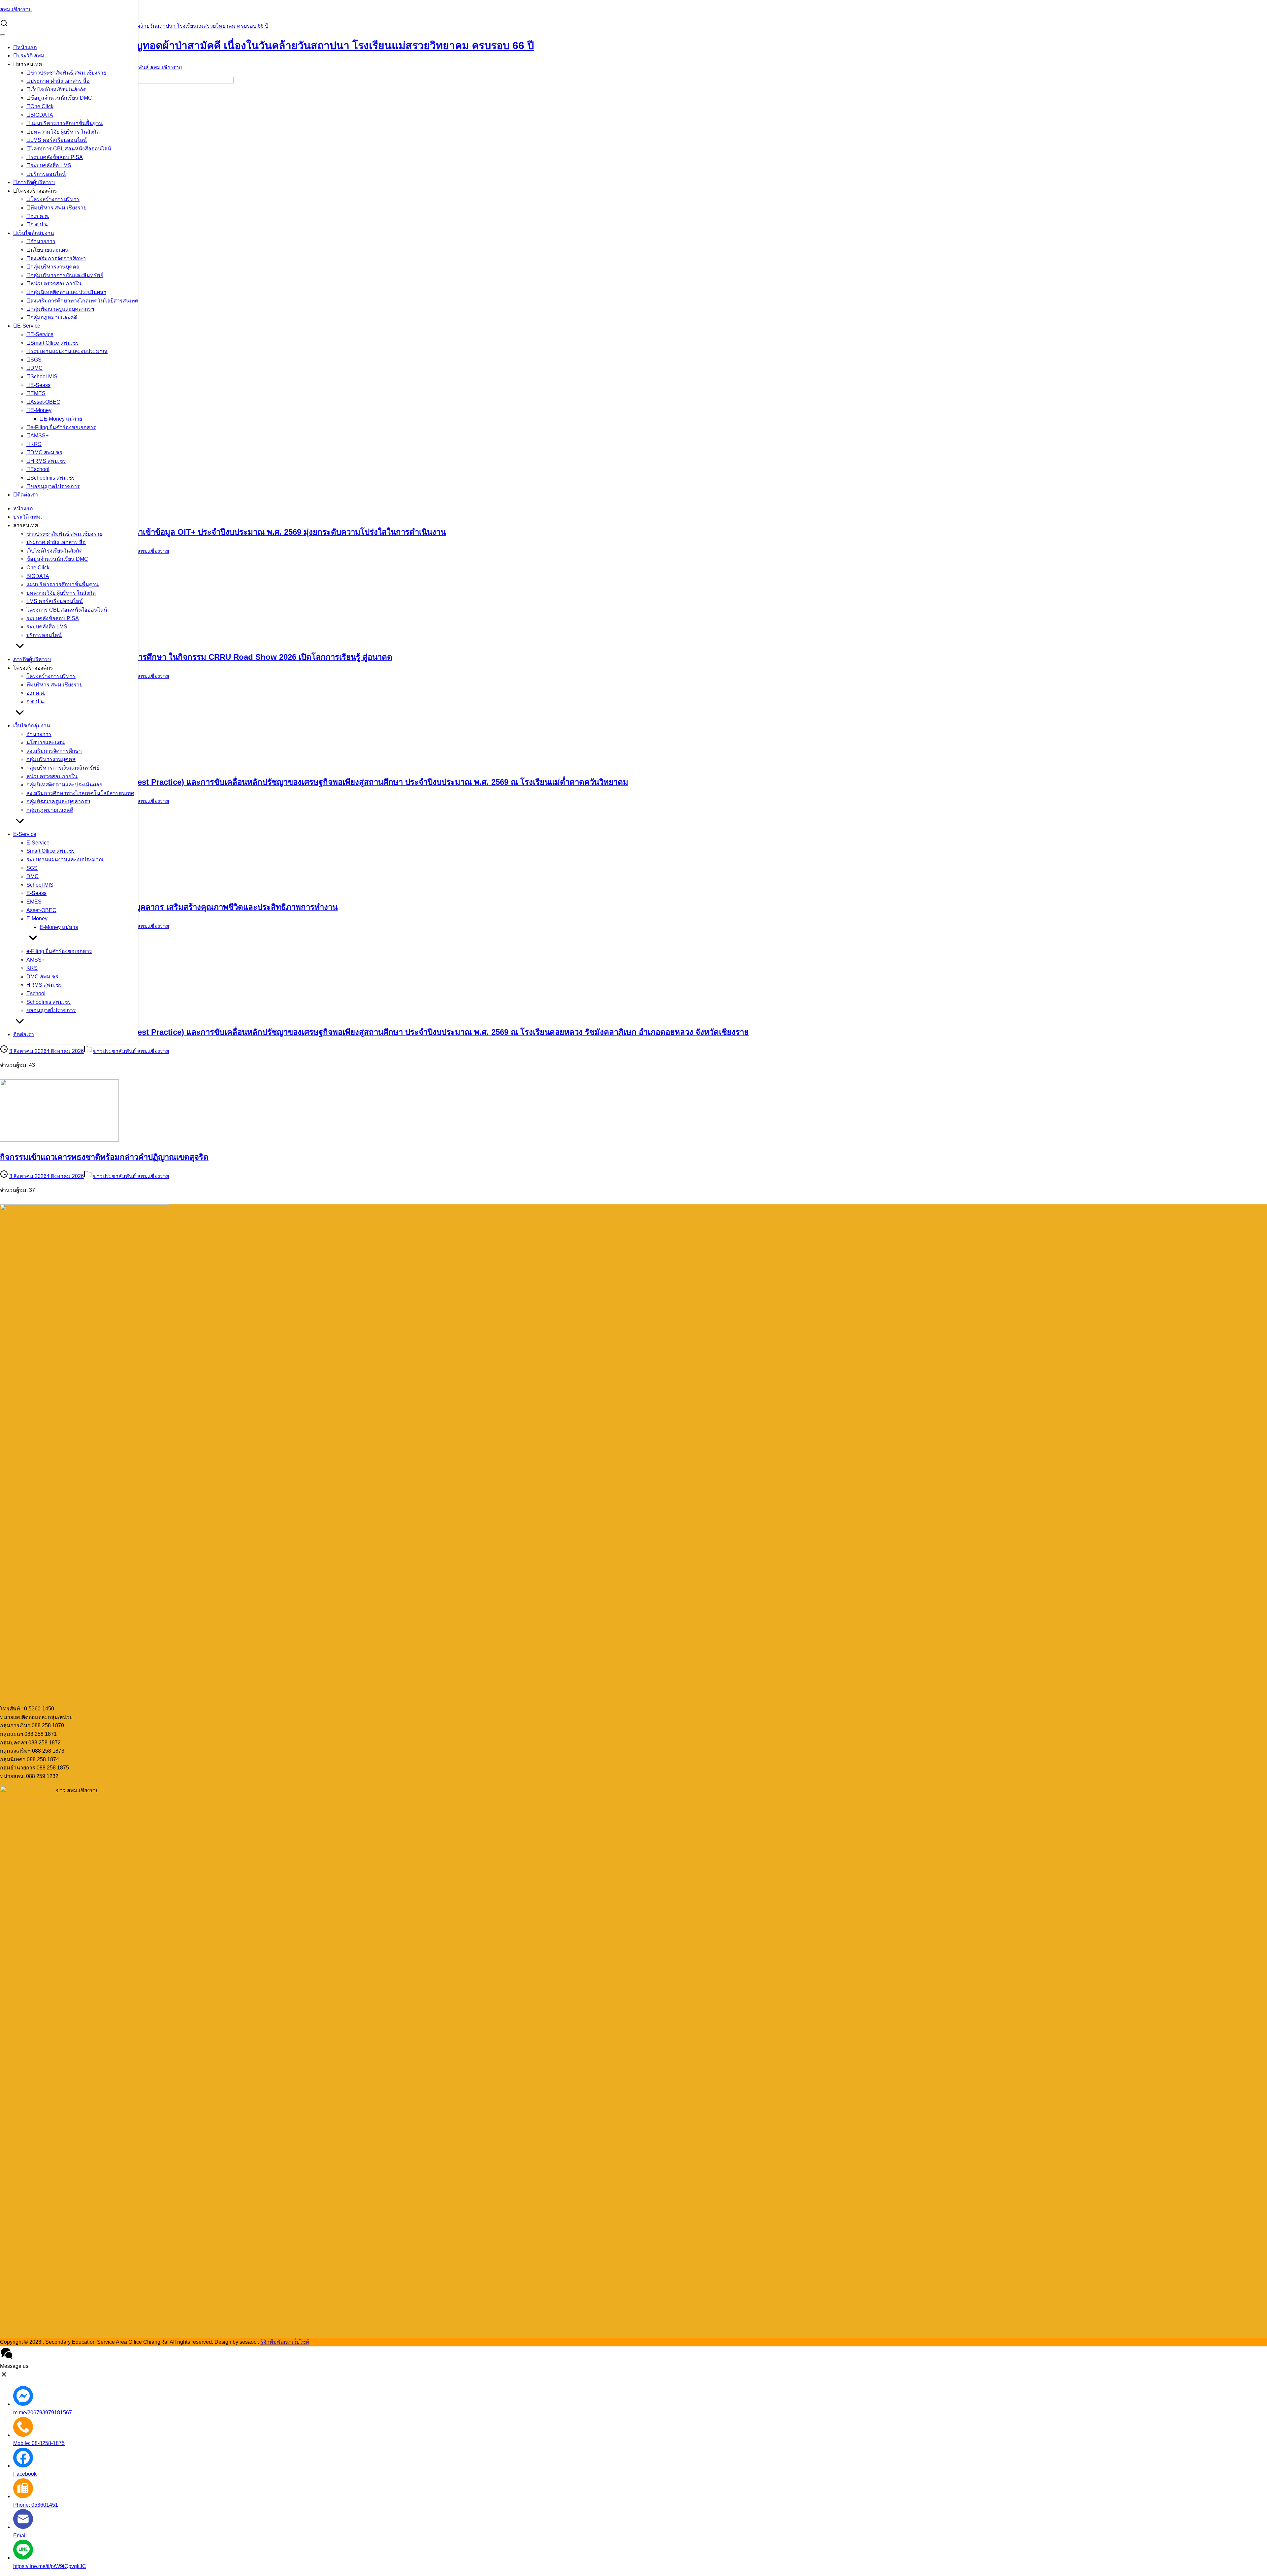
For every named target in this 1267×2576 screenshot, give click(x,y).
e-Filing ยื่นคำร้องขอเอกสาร (63, 427)
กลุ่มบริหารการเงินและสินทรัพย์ (67, 275)
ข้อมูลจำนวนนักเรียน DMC (61, 98)
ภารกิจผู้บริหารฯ (36, 182)
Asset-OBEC (45, 402)
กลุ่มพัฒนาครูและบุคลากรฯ (62, 309)
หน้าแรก (27, 47)
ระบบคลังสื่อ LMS (51, 165)
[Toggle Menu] (3, 35)
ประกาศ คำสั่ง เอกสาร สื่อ (60, 81)
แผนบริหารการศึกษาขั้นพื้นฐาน (66, 123)
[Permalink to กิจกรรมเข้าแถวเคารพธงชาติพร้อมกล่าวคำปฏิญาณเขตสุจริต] (59, 1140)
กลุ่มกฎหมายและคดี (54, 318)
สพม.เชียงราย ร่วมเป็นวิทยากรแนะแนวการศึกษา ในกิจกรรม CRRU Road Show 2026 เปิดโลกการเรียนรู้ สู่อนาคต (196, 657)
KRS (36, 444)
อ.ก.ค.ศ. (40, 216)
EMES (38, 393)
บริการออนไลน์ (48, 174)
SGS (36, 360)
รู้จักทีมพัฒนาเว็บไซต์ (285, 2342)
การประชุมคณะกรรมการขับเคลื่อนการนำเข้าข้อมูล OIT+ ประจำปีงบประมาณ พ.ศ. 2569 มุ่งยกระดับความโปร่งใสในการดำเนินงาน (223, 532)
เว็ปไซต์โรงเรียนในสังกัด (58, 90)
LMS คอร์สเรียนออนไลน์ (59, 140)
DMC (36, 368)
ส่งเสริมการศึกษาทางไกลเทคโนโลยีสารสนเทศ (84, 301)
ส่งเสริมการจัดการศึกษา (58, 258)
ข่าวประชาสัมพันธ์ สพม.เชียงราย (68, 73)
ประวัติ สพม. (32, 56)
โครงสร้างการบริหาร (55, 199)
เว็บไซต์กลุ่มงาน (36, 233)
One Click (42, 106)
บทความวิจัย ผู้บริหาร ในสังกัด (65, 132)
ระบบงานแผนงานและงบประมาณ (69, 351)
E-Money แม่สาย (63, 419)
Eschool (40, 469)
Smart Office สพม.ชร (55, 343)
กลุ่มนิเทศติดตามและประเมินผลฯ (68, 292)
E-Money (41, 410)
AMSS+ (39, 436)
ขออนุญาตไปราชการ (55, 486)
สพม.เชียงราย (16, 9)
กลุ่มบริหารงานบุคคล (55, 267)
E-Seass (40, 385)
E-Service (29, 326)
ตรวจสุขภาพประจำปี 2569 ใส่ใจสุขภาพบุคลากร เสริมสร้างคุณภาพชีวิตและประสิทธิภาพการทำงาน (169, 907)
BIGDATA (42, 115)
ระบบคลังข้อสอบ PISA (57, 157)
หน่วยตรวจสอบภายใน (56, 284)
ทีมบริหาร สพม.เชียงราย (58, 208)
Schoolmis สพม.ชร (53, 478)
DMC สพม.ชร (46, 452)
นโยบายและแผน (49, 250)
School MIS (44, 377)
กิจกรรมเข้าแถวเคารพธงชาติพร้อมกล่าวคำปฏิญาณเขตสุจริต (104, 1157)
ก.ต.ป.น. (40, 224)
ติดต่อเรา (28, 495)
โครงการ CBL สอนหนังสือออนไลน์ (71, 149)
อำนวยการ (43, 241)
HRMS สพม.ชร (48, 461)
